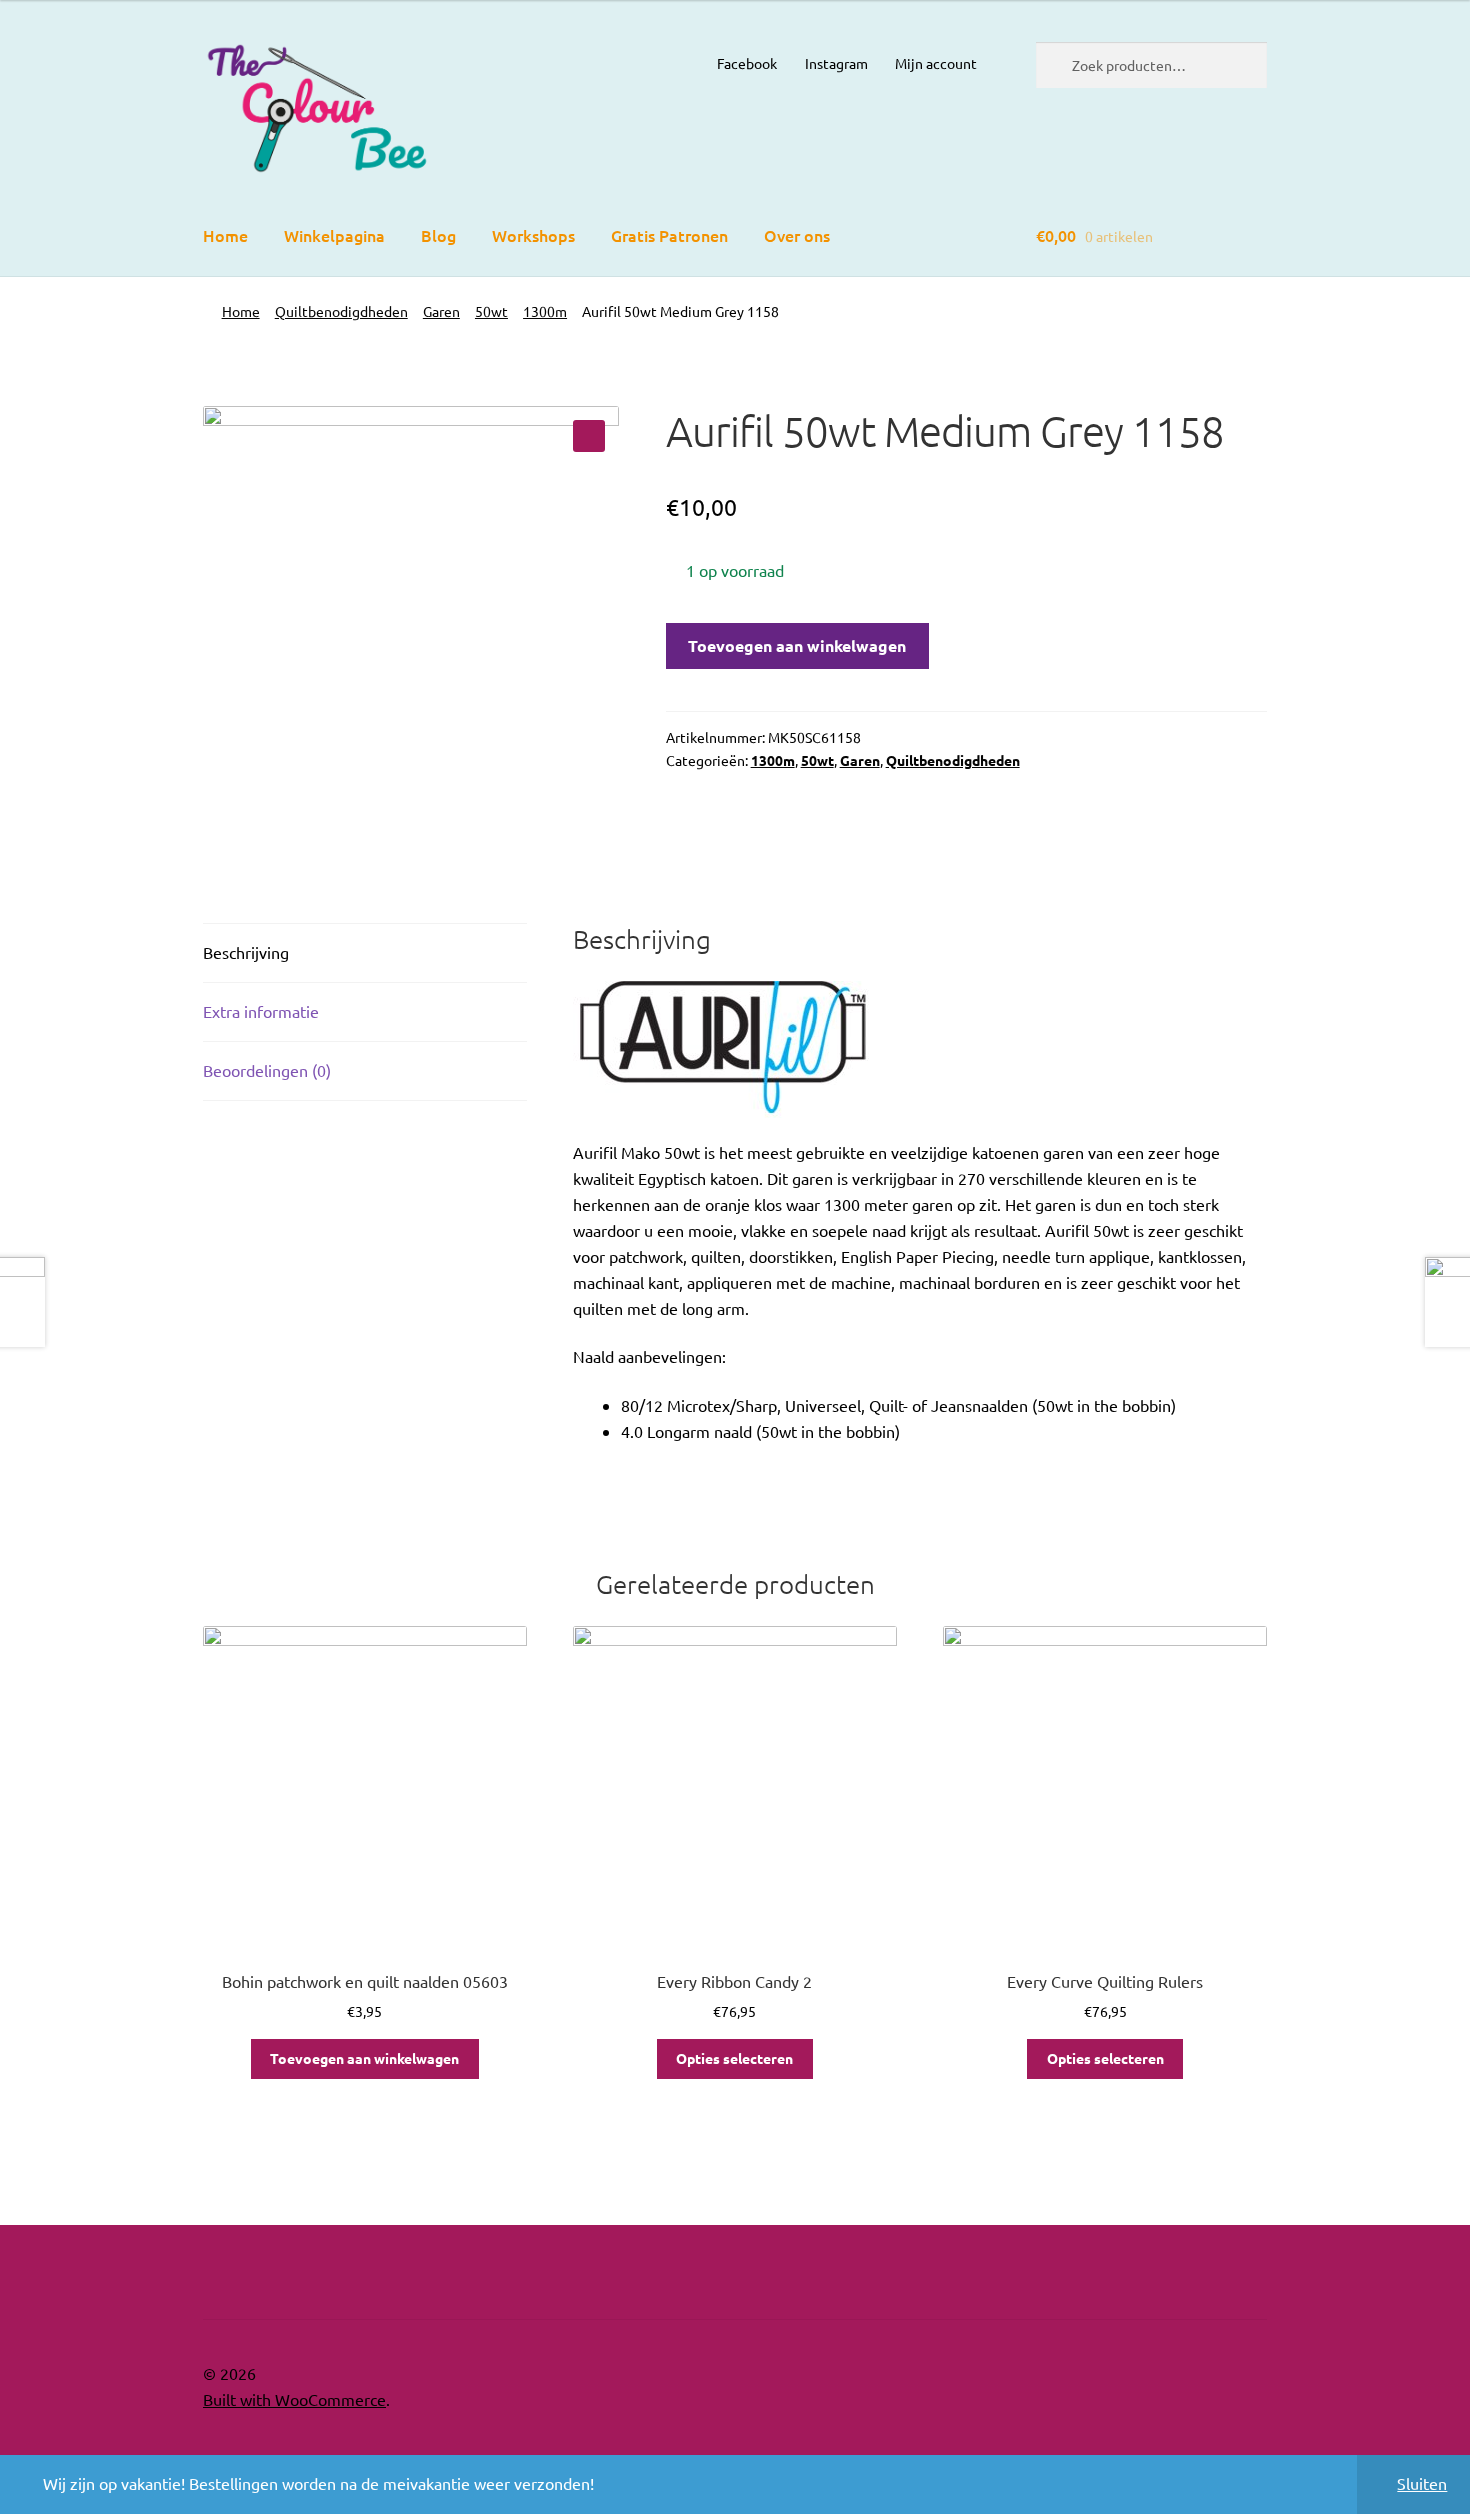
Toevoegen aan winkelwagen (797, 645)
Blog (438, 235)
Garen (441, 311)
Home (225, 235)
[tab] (365, 953)
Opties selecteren (734, 2058)
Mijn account (936, 63)
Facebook (747, 63)
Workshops (533, 235)
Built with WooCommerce (294, 2399)
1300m (545, 311)
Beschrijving (246, 952)
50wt (491, 311)
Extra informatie (261, 1011)
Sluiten (1422, 2483)
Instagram (836, 63)
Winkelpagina (334, 235)
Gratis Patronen (669, 235)
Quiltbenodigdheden (341, 311)
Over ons (797, 235)
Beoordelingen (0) (267, 1070)
